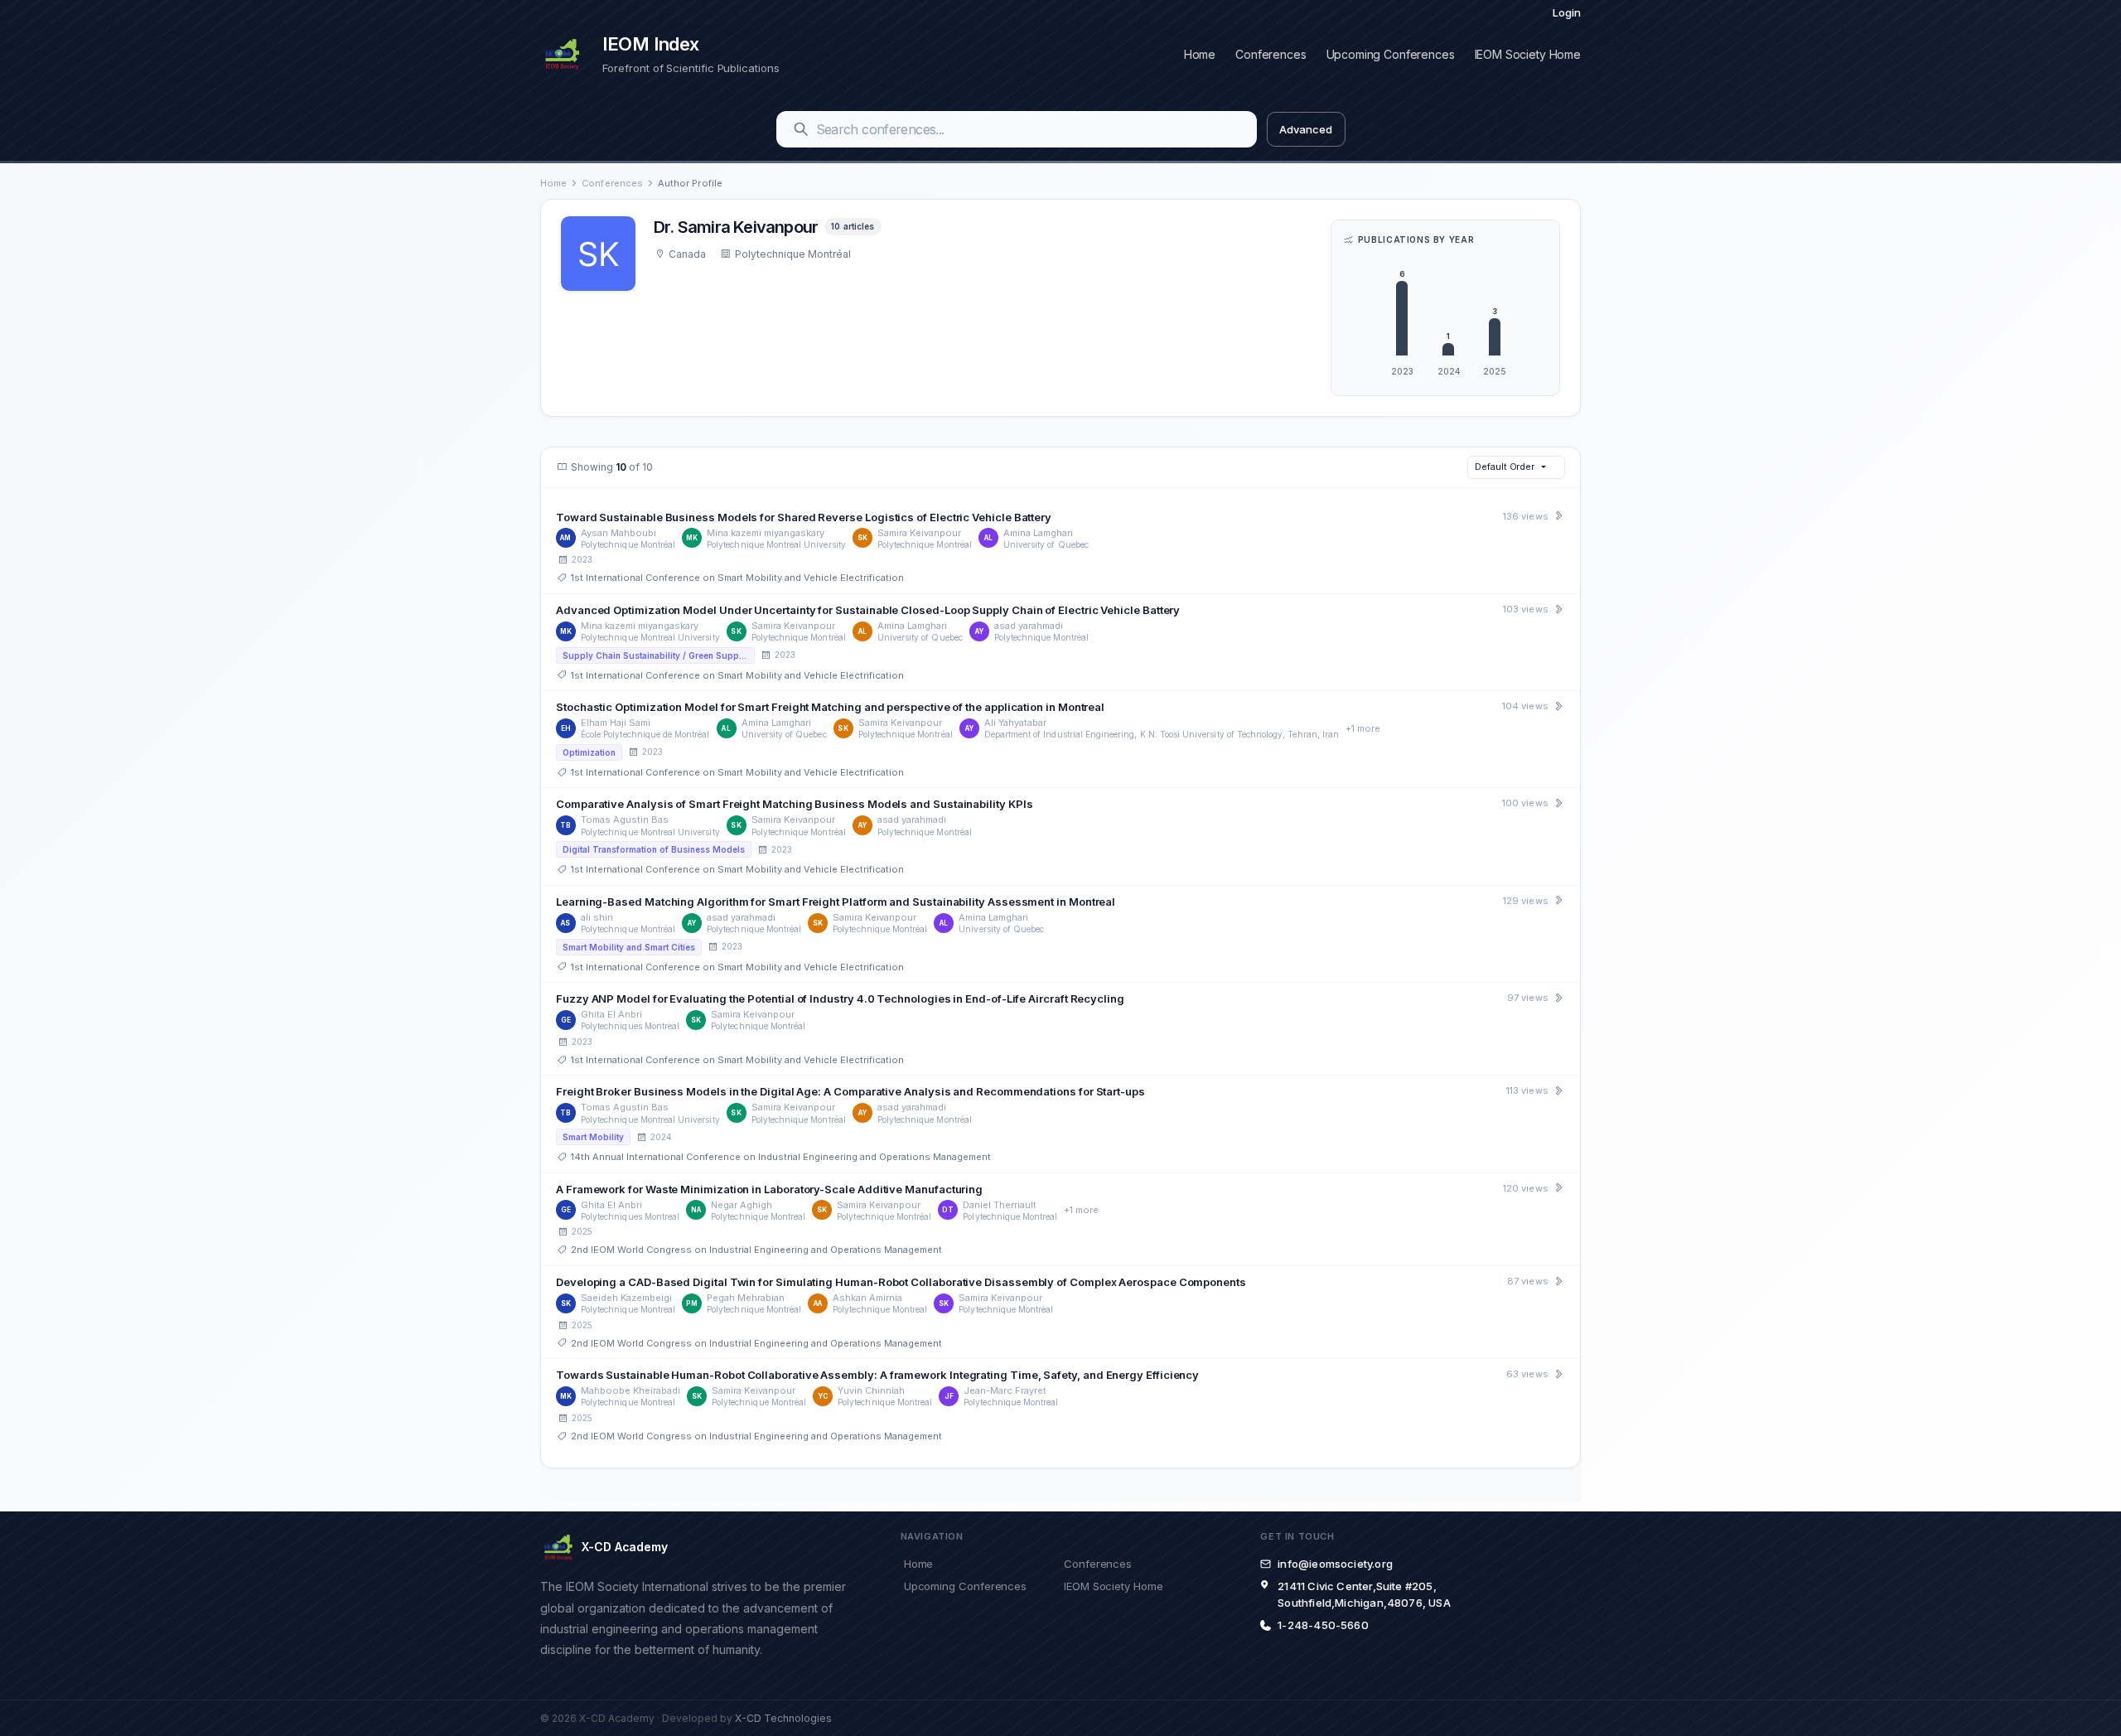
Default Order (1505, 467)
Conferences (1271, 54)
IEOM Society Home (1528, 54)
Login (1567, 12)
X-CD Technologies (783, 1718)
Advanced (1305, 129)
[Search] (801, 129)
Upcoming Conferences (1391, 54)
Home (1200, 54)
